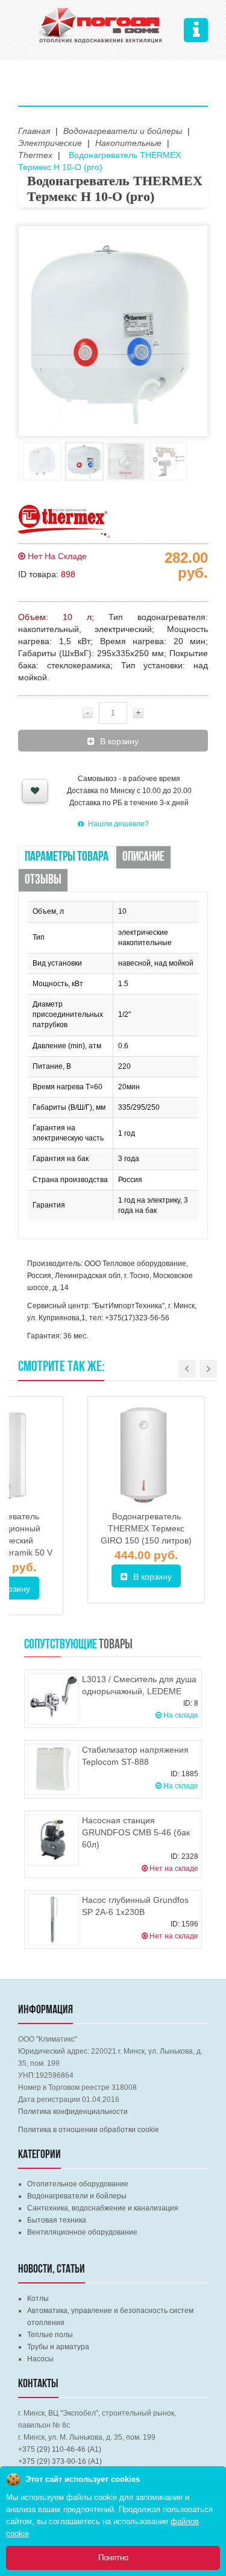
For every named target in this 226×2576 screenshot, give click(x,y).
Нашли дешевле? (118, 824)
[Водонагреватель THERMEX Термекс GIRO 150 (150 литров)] (146, 1455)
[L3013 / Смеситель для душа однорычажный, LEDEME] (53, 1699)
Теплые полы (50, 2335)
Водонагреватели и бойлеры (77, 2196)
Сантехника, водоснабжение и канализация (103, 2208)
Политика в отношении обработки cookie (89, 2130)
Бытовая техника (57, 2220)
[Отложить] (35, 791)
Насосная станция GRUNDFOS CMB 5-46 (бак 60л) (136, 1832)
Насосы (40, 2359)
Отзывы (43, 880)
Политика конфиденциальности (73, 2112)
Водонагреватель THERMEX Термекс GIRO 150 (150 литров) (146, 1528)
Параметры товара (67, 857)
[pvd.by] (101, 24)
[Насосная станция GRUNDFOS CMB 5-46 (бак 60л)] (53, 1840)
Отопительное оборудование (78, 2184)
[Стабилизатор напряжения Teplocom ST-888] (53, 1769)
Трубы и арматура (58, 2347)
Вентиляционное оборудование (82, 2232)
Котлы (38, 2299)
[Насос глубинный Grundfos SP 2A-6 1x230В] (53, 1919)
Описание (143, 857)
